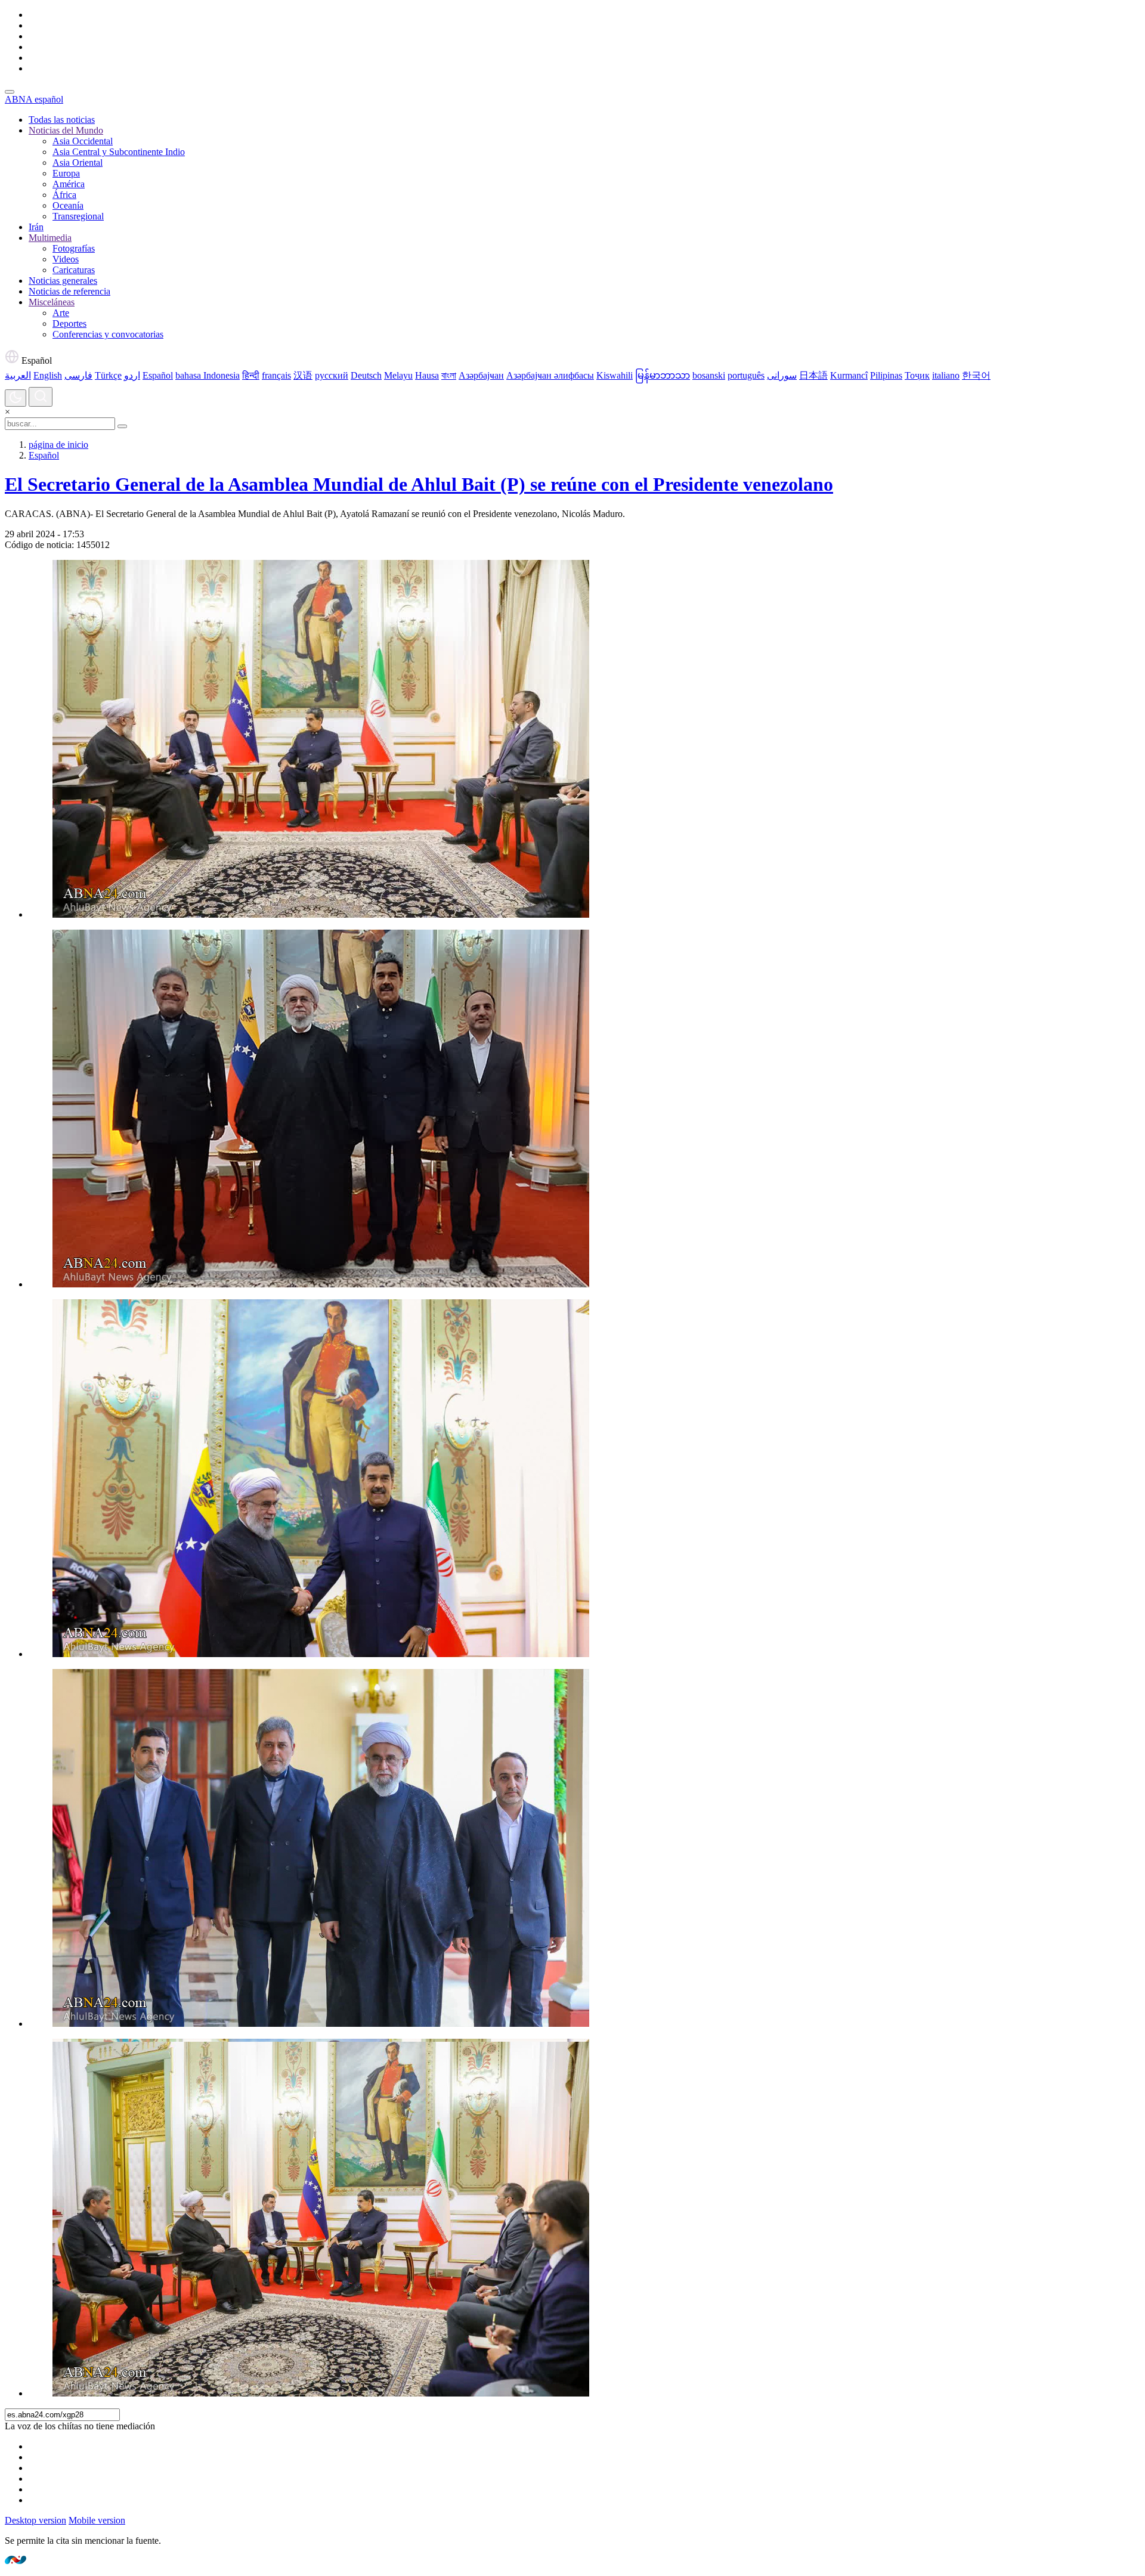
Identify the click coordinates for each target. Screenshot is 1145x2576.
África (64, 195)
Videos (66, 259)
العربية (18, 375)
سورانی (782, 375)
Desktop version (35, 2520)
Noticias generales (63, 281)
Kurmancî (849, 375)
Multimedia (50, 238)
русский (332, 375)
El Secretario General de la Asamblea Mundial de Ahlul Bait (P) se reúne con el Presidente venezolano (419, 484)
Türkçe (108, 375)
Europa (66, 173)
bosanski (709, 375)
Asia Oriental (78, 162)
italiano (946, 375)
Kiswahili (615, 375)
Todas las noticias (62, 120)
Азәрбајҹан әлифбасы (550, 375)
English (48, 375)
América (69, 184)
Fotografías (74, 248)
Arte (61, 313)
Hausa (427, 375)
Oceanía (68, 205)
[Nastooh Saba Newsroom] (16, 2561)
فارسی (78, 375)
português (746, 375)
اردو (132, 375)
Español (35, 360)
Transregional (78, 216)
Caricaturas (74, 270)
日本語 (813, 375)
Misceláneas (52, 302)
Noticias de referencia (69, 291)
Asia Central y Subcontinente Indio (119, 152)
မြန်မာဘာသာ (663, 375)
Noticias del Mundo (66, 130)
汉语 (303, 375)
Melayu (398, 375)
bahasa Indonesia (208, 375)
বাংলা (449, 375)
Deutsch (366, 375)
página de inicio (58, 445)
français (276, 375)
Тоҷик (917, 375)
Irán (36, 227)
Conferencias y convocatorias (108, 334)
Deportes (69, 323)
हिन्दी (251, 375)
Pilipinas (886, 375)
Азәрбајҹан (481, 375)
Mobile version (97, 2520)
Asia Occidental (83, 141)
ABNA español (34, 99)
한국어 (976, 375)
